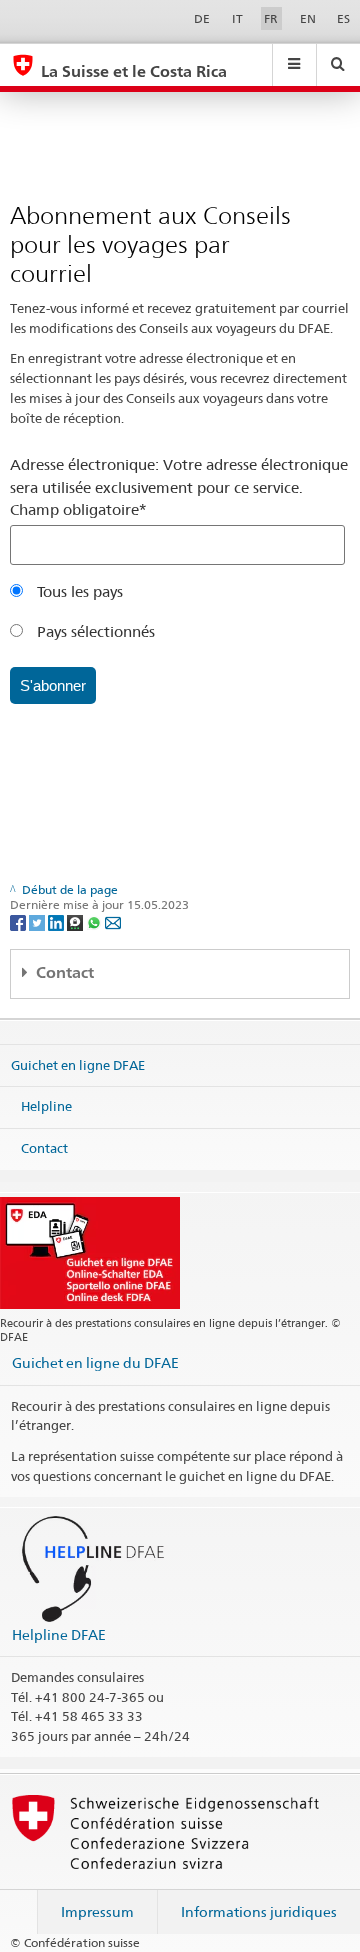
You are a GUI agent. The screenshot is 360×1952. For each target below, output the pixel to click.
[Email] (113, 921)
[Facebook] (19, 921)
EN (308, 18)
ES (343, 18)
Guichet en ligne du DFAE (95, 1362)
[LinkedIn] (57, 921)
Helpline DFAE (59, 1634)
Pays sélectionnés (94, 631)
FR (271, 18)
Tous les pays (78, 591)
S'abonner (53, 685)
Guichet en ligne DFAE (78, 1064)
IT (237, 18)
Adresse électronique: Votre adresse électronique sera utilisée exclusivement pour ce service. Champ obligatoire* (179, 487)
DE (202, 18)
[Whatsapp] (95, 921)
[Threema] (76, 921)
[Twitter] (38, 921)
